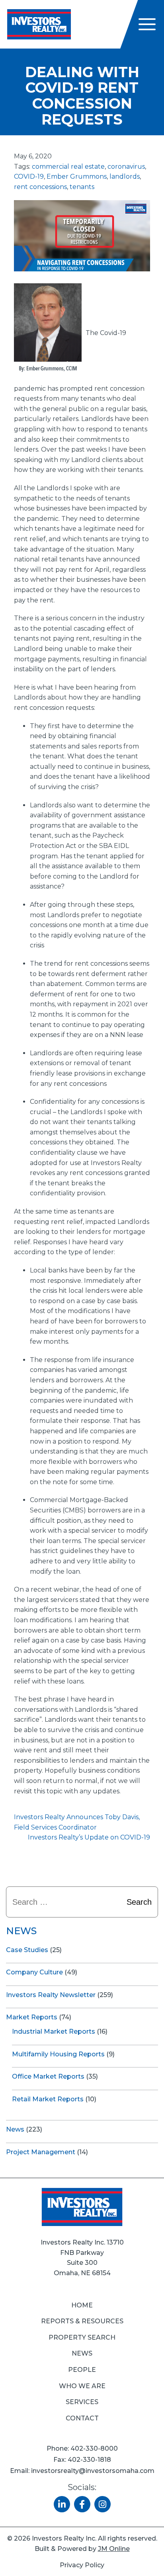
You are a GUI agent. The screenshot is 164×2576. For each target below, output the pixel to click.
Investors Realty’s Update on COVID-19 (89, 1837)
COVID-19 (29, 176)
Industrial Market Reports (54, 2031)
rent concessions (40, 187)
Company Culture (34, 1972)
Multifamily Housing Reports (58, 2054)
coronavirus (126, 167)
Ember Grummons (77, 176)
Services (82, 2402)
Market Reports (32, 2017)
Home (82, 2305)
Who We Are (82, 2386)
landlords (125, 176)
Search (139, 1902)
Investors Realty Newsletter (51, 1995)
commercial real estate (68, 167)
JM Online (114, 2549)
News (15, 2129)
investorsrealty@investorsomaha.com (93, 2471)
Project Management (41, 2152)
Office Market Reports (48, 2076)
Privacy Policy (82, 2565)
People (82, 2370)
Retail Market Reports (48, 2099)
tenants (82, 187)
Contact (82, 2418)
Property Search (82, 2337)
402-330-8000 (94, 2448)
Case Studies (27, 1950)
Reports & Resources (82, 2321)
